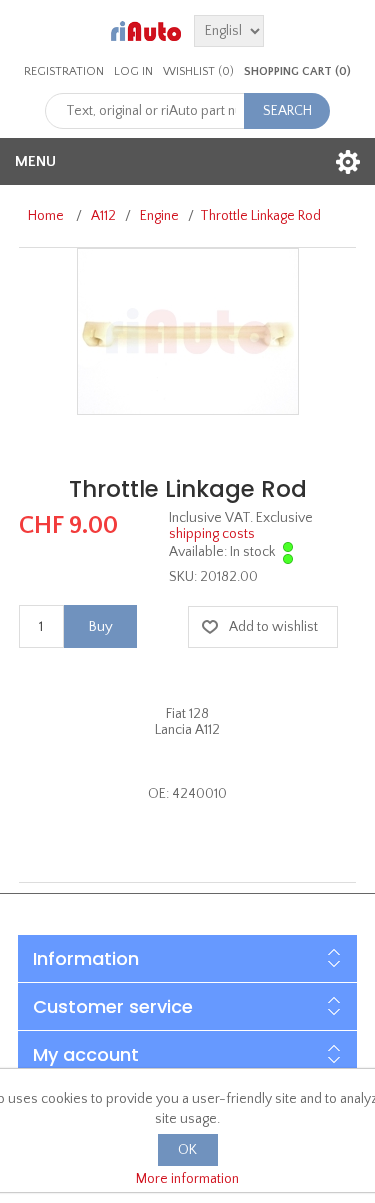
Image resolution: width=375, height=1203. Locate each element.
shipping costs (212, 534)
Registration (64, 71)
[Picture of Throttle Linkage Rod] (188, 331)
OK (187, 1150)
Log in (133, 71)
